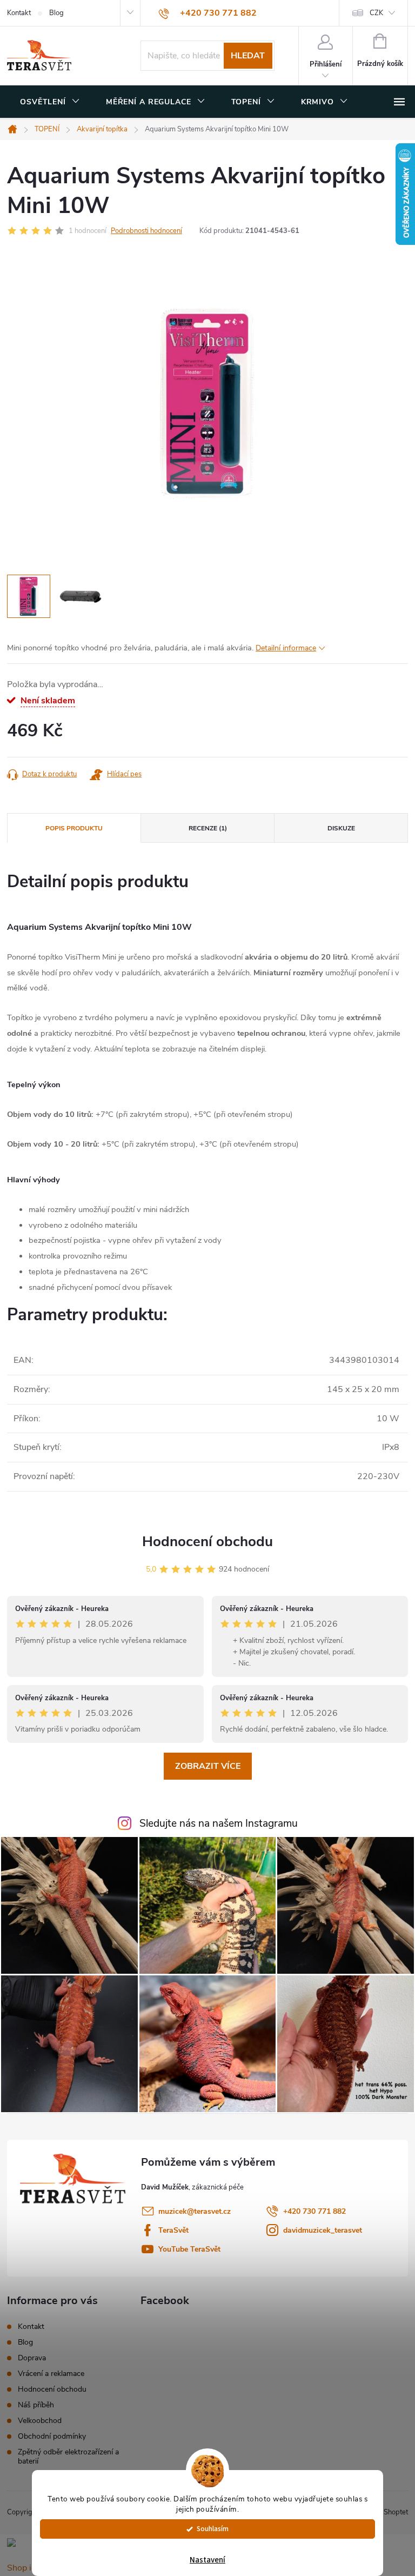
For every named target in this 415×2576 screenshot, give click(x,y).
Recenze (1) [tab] (208, 828)
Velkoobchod (40, 2421)
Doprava (32, 2358)
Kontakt (19, 13)
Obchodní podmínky (52, 2436)
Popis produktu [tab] (74, 828)
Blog (56, 13)
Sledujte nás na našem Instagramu (219, 1823)
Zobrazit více (208, 1766)
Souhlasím (213, 2529)
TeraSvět (173, 2230)
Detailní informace (286, 648)
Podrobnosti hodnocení (146, 231)
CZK (376, 13)
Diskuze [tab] (341, 828)
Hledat (248, 56)
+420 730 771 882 (314, 2211)
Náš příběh (36, 2405)
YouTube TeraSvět (189, 2249)
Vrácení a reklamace (51, 2374)
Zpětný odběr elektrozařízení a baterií (68, 2457)
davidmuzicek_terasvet (323, 2230)
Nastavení (207, 2560)
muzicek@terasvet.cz (195, 2211)
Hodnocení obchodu (207, 1542)
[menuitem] (50, 102)
